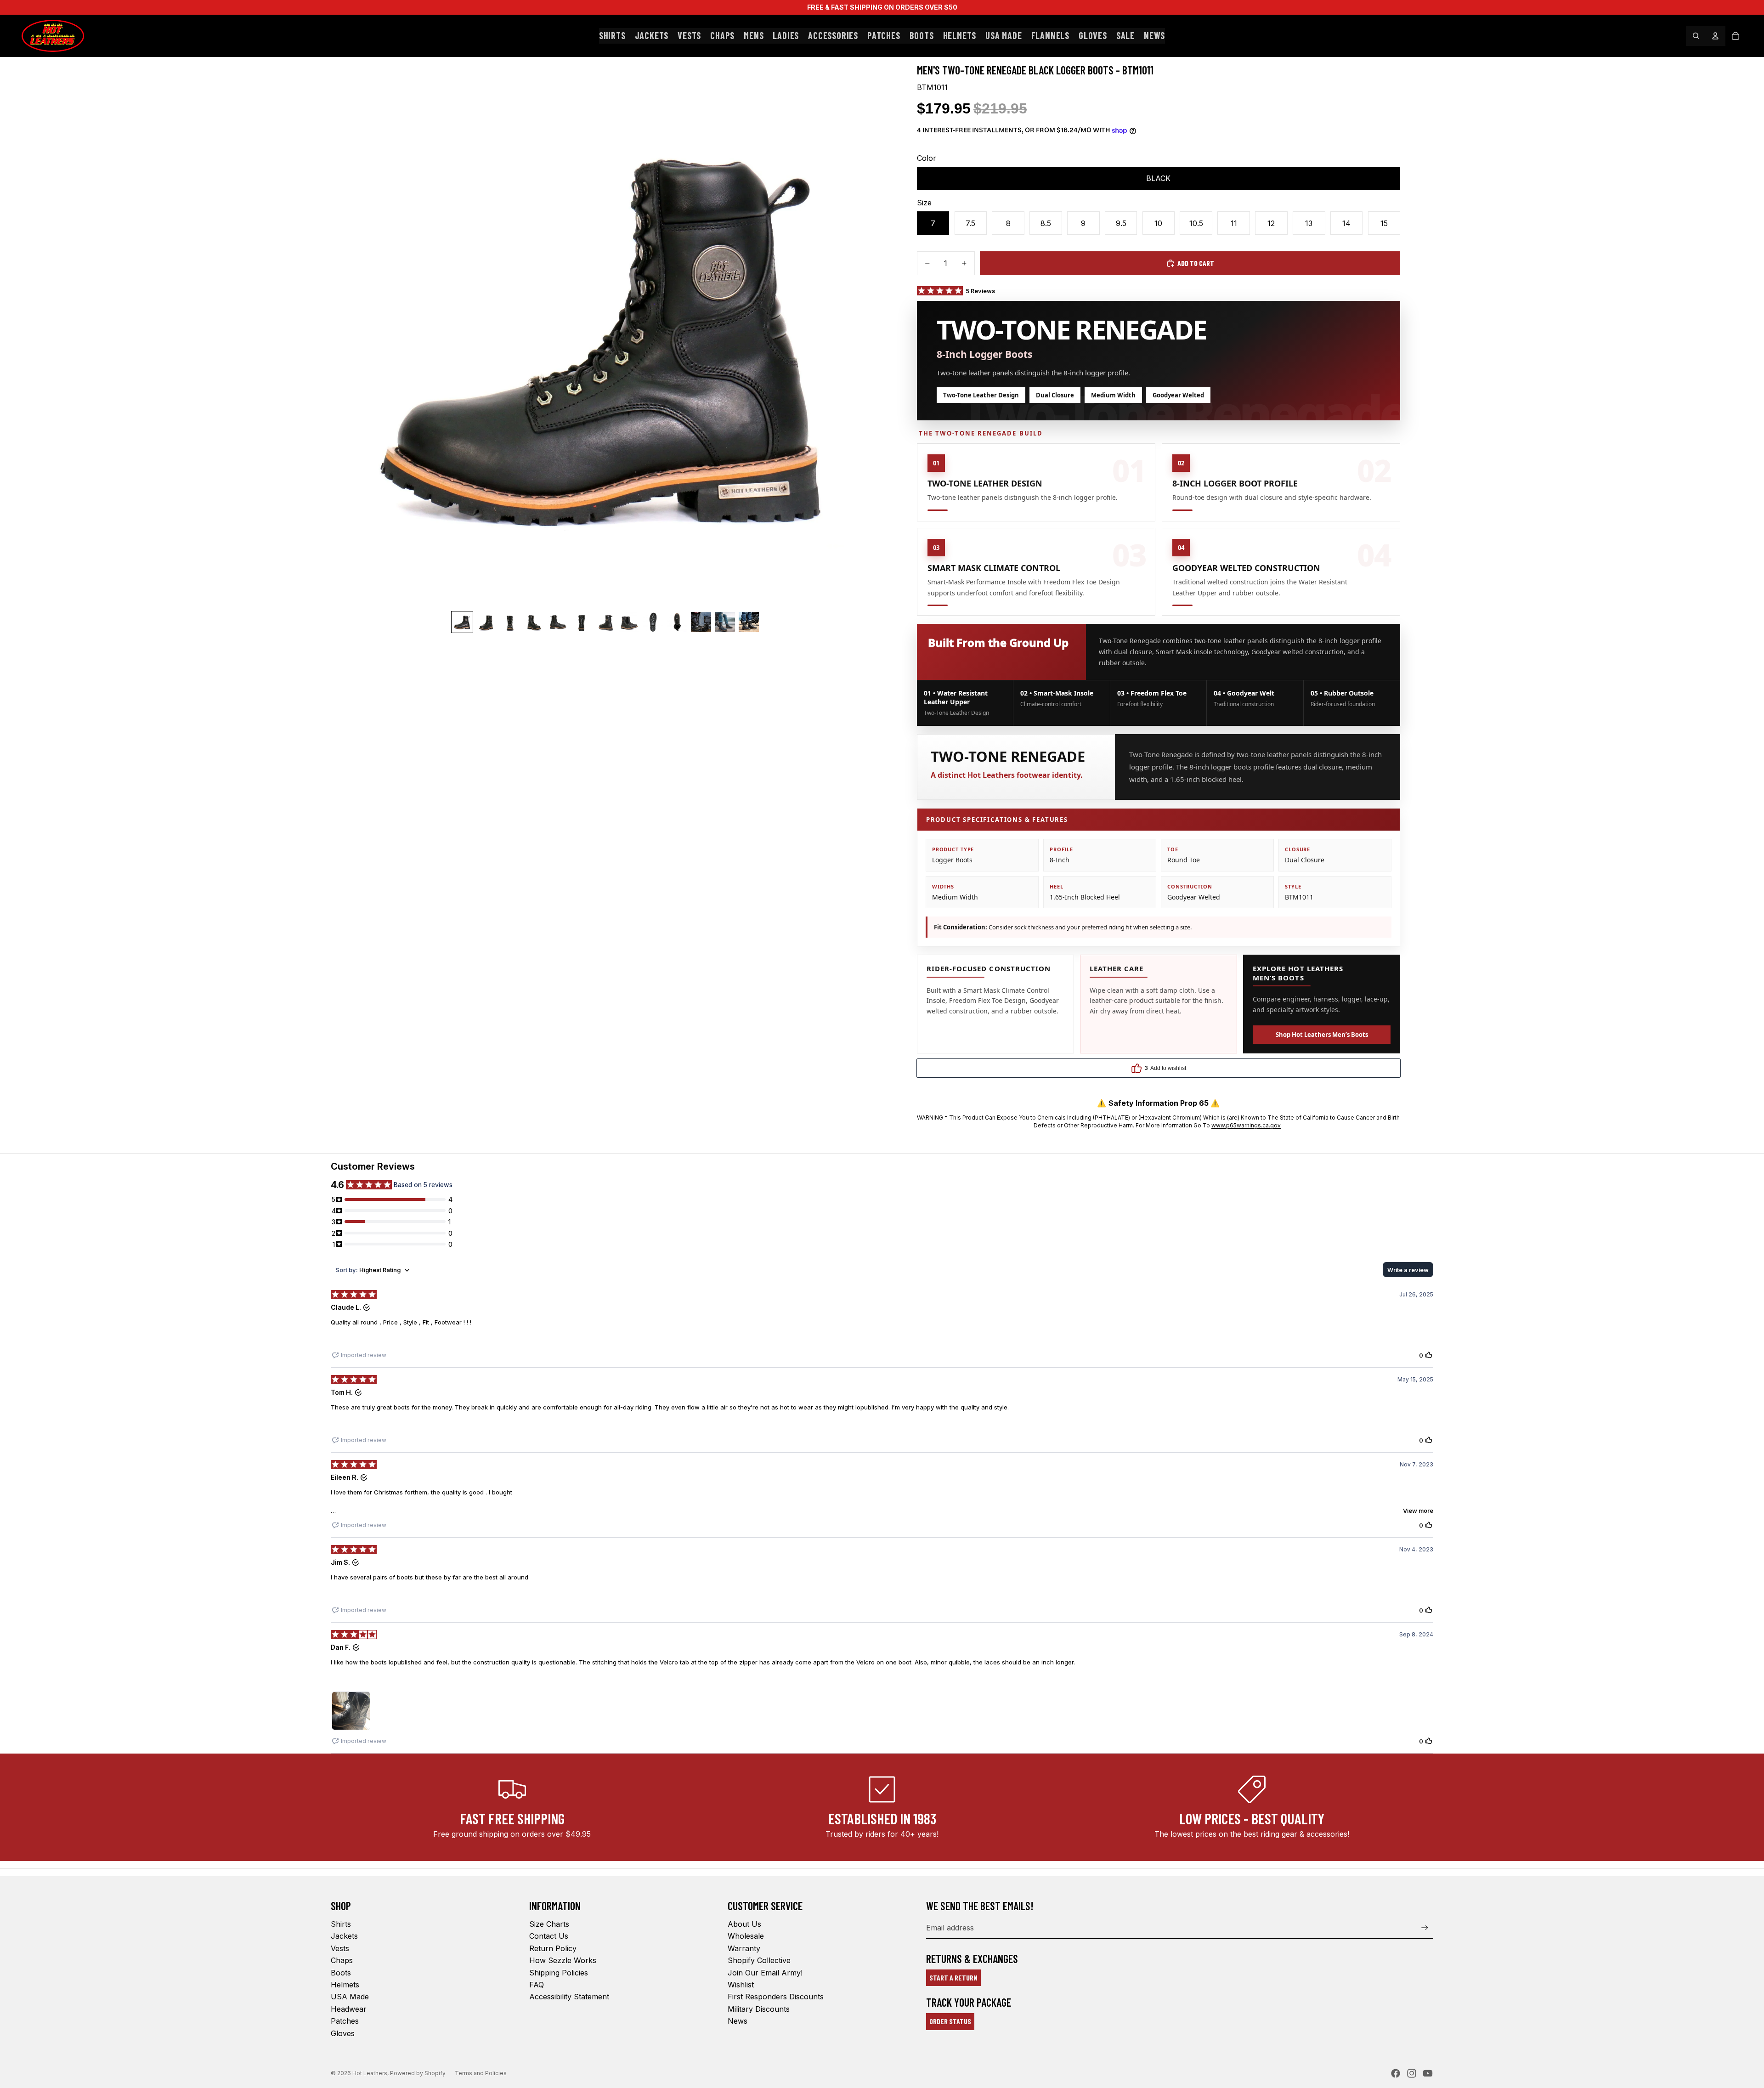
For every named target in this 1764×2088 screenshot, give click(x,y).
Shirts (341, 1924)
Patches (345, 2021)
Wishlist (741, 1985)
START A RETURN (953, 1978)
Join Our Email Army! (765, 1973)
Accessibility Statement (569, 1997)
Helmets (345, 1985)
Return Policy (553, 1948)
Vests (340, 1948)
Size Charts (549, 1924)
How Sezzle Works (563, 1960)
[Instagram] (1412, 2073)
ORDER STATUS (950, 2021)
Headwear (349, 2009)
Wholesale (746, 1936)
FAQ (537, 1985)
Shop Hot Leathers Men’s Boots (1322, 1035)
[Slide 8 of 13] (629, 622)
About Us (744, 1924)
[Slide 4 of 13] (534, 622)
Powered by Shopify (418, 2073)
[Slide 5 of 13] (558, 622)
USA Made (350, 1997)
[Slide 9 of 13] (653, 622)
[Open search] (1696, 36)
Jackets (344, 1936)
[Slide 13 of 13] (749, 622)
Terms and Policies (481, 2073)
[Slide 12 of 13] (725, 622)
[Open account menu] (1715, 36)
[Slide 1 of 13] (462, 622)
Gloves (343, 2033)
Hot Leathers (370, 2073)
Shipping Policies (559, 1973)
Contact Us (549, 1936)
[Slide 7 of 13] (605, 622)
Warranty (744, 1948)
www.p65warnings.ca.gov (1246, 1125)
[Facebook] (1396, 2073)
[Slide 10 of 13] (677, 622)
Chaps (342, 1960)
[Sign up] (1425, 1928)
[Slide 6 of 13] (582, 622)
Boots (341, 1973)
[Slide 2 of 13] (486, 622)
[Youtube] (1428, 2073)
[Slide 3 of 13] (510, 622)
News (738, 2021)
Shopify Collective (759, 1960)
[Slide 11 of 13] (701, 622)
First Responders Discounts (776, 1997)
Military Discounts (759, 2009)
